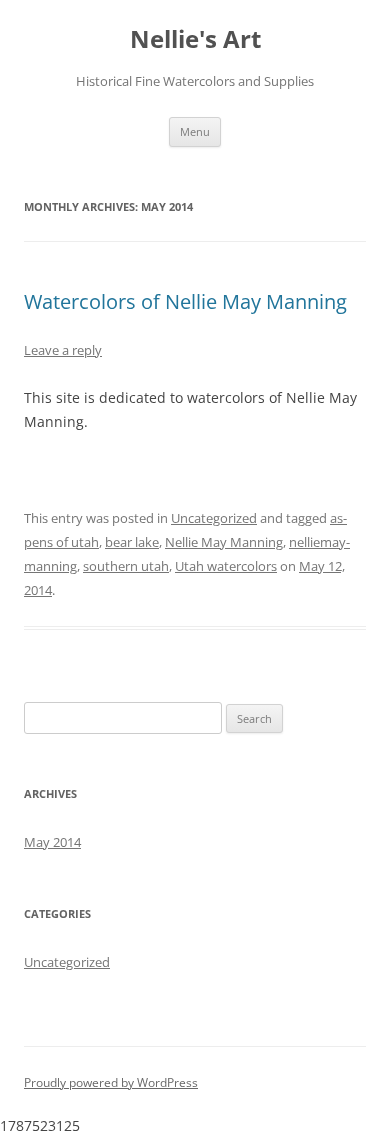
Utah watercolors (226, 566)
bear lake (132, 542)
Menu (195, 131)
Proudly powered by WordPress (111, 1082)
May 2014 (52, 842)
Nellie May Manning (224, 542)
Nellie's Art (195, 39)
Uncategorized (214, 518)
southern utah (126, 566)
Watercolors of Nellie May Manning (185, 301)
